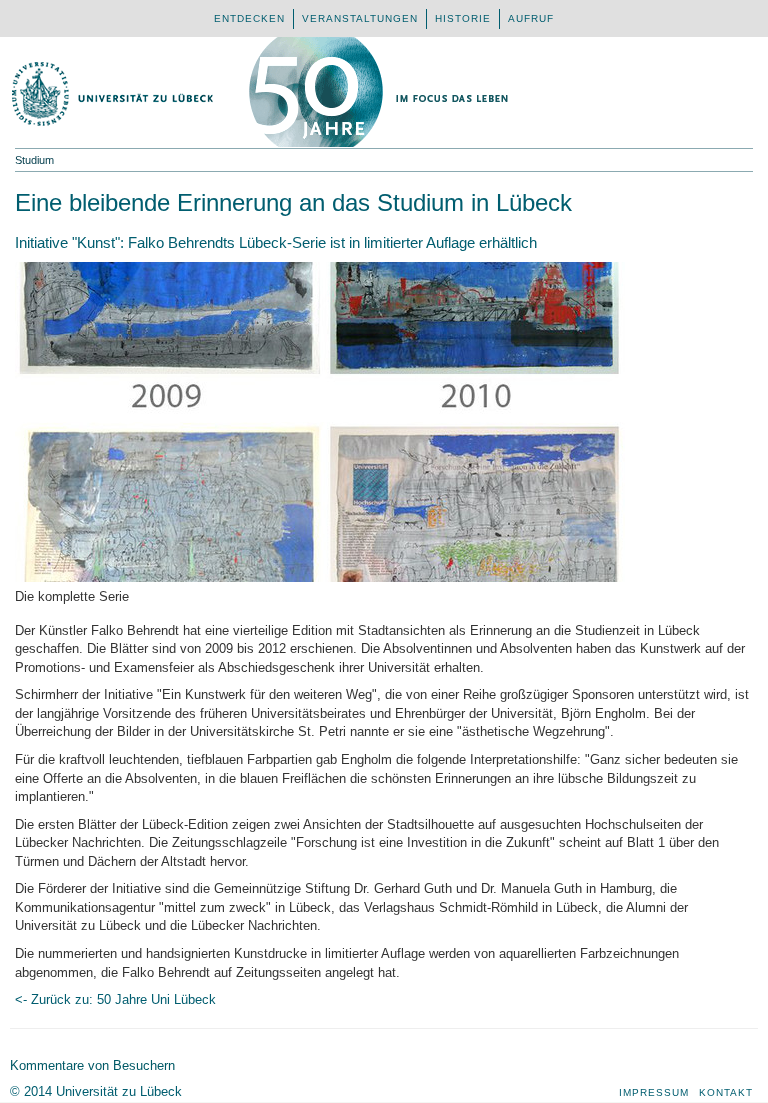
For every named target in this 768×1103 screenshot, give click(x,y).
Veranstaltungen (360, 18)
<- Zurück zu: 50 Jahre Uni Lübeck (115, 999)
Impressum (654, 1092)
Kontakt (726, 1092)
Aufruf (531, 18)
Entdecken (249, 18)
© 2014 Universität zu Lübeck (96, 1091)
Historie (463, 18)
